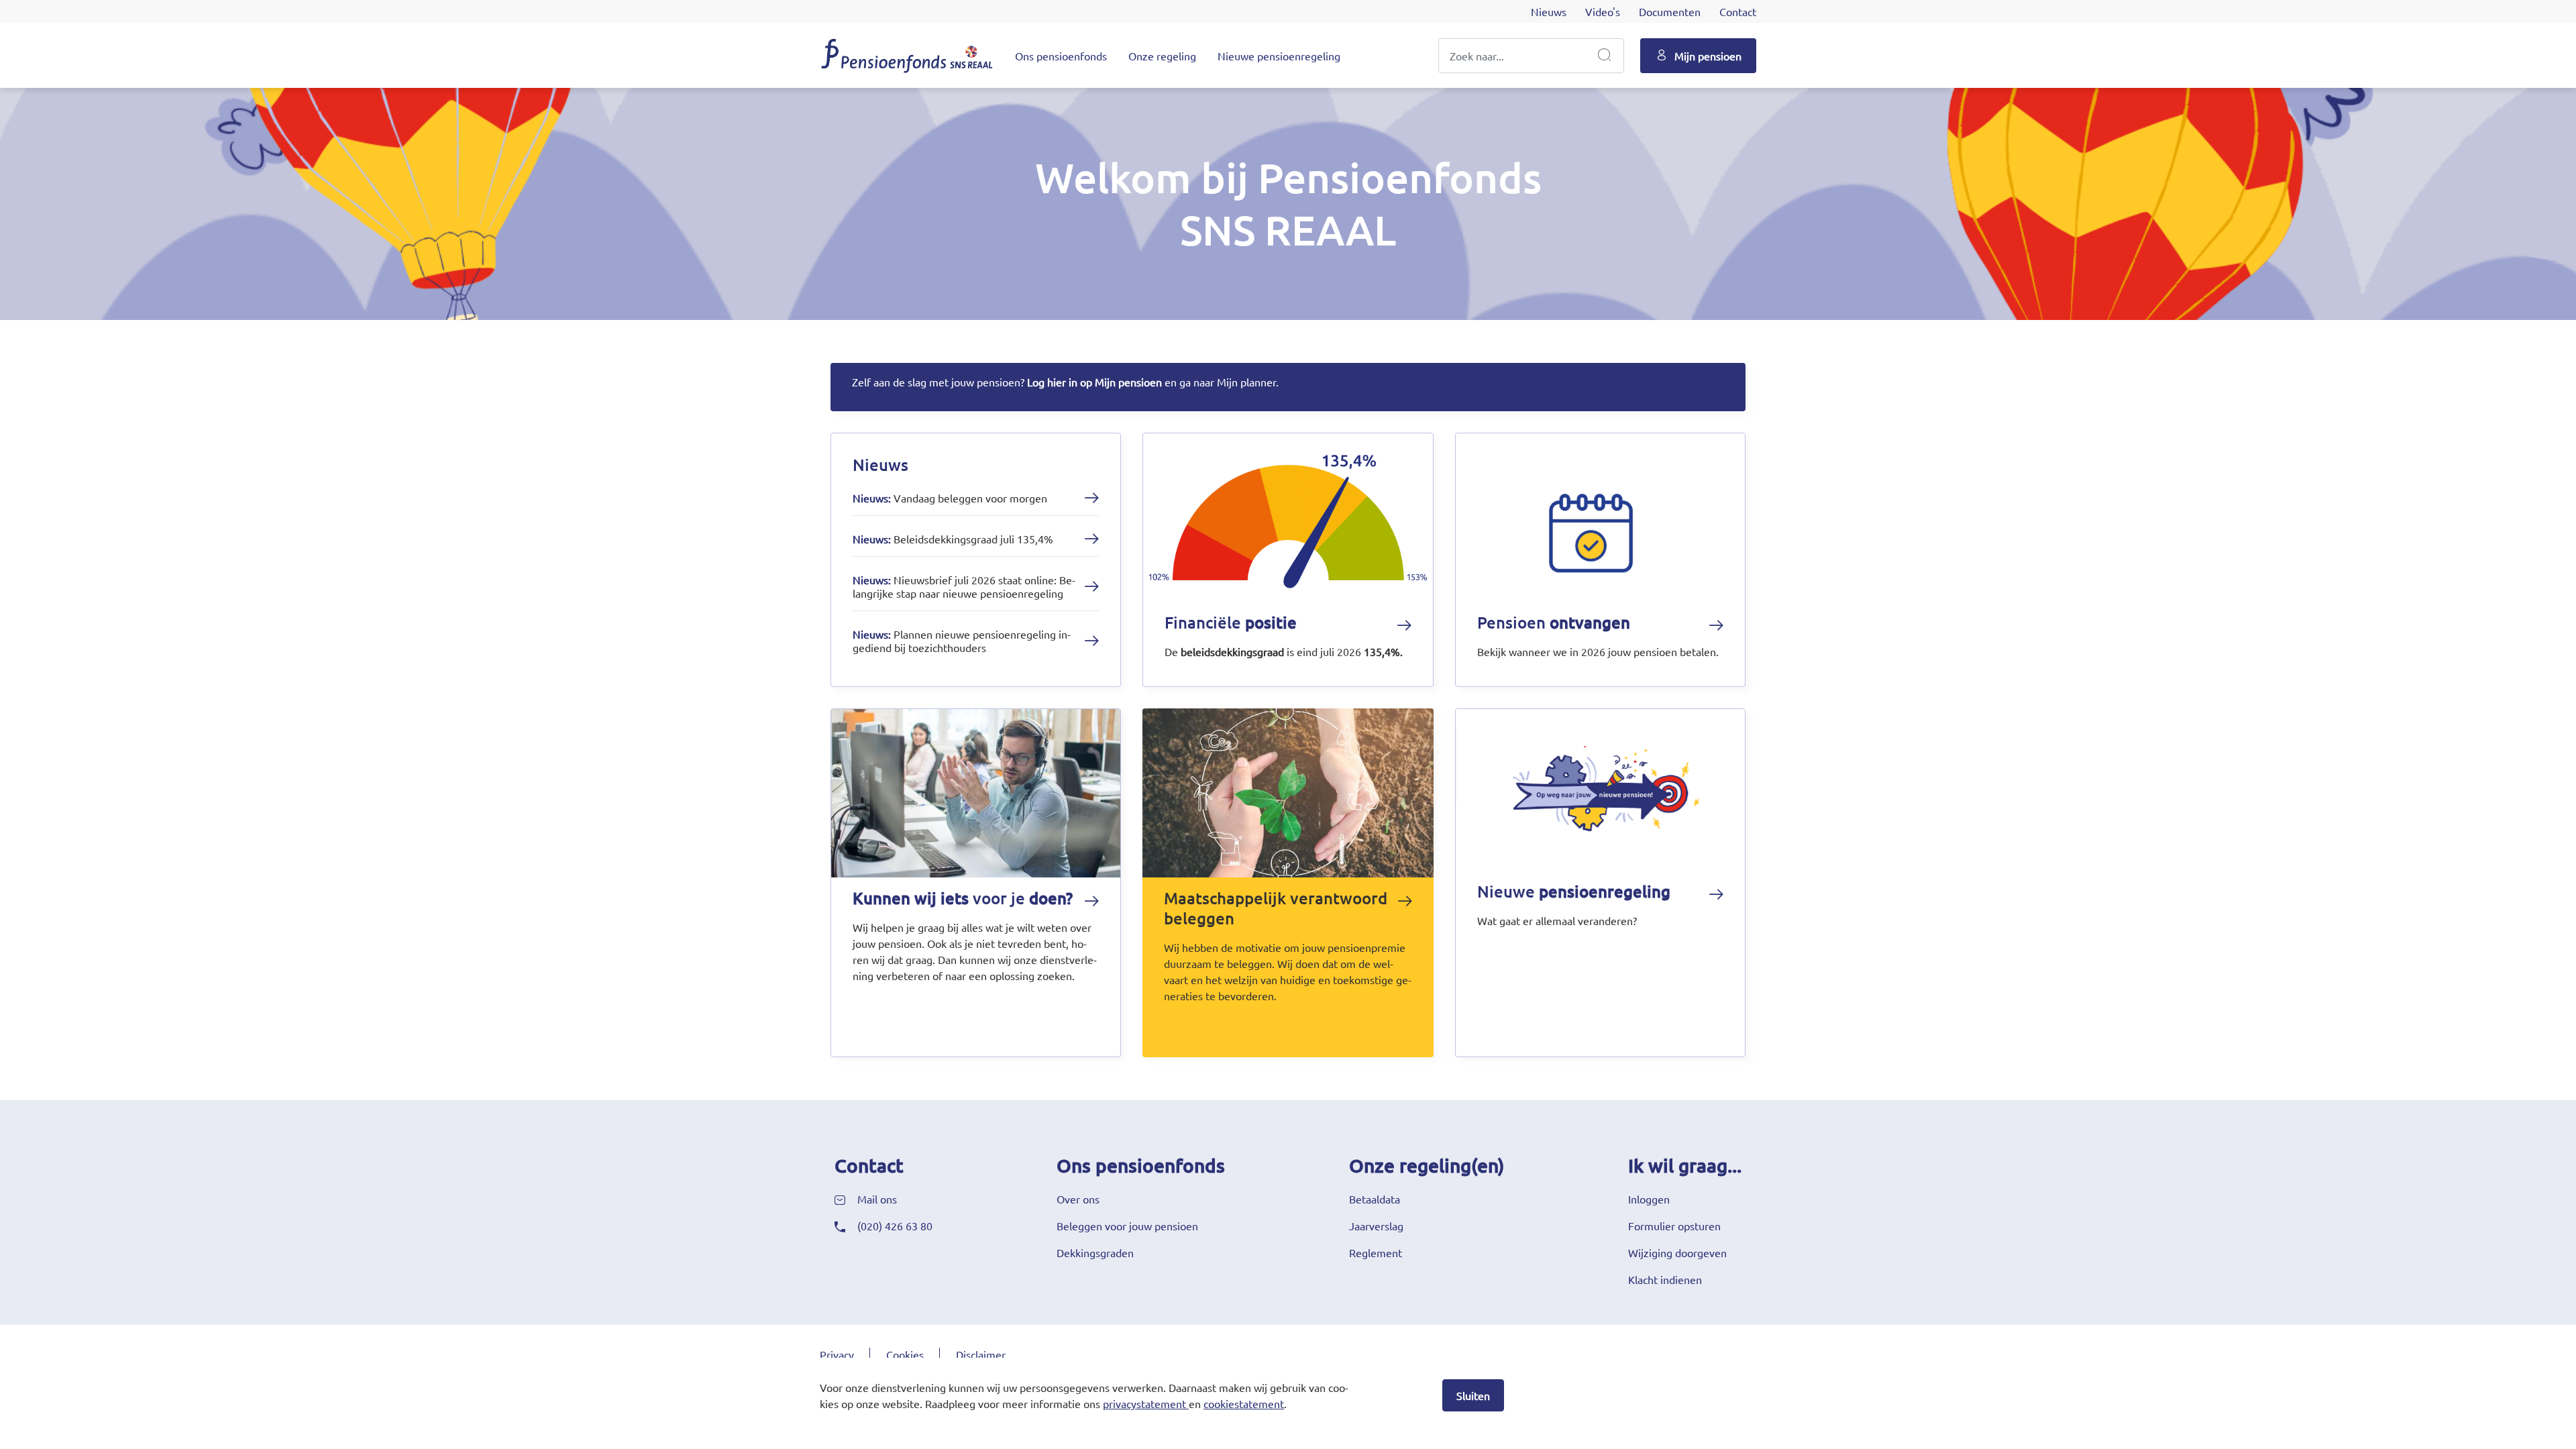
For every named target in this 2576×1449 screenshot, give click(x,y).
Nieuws (1549, 11)
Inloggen (1649, 1199)
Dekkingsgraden (1095, 1252)
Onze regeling (1162, 56)
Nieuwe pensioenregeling (1279, 56)
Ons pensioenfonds (1061, 56)
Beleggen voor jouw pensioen (1127, 1226)
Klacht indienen (1665, 1279)
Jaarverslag (1376, 1226)
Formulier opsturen (1674, 1226)
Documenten (1670, 11)
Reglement (1376, 1252)
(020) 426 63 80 (895, 1226)
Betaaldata (1375, 1199)
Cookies (905, 1354)
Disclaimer (981, 1354)
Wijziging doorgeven (1677, 1252)
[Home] (907, 55)
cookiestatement (1244, 1403)
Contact (1738, 11)
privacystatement (1144, 1403)
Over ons (1078, 1199)
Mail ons (877, 1199)
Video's (1603, 11)
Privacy (837, 1354)
